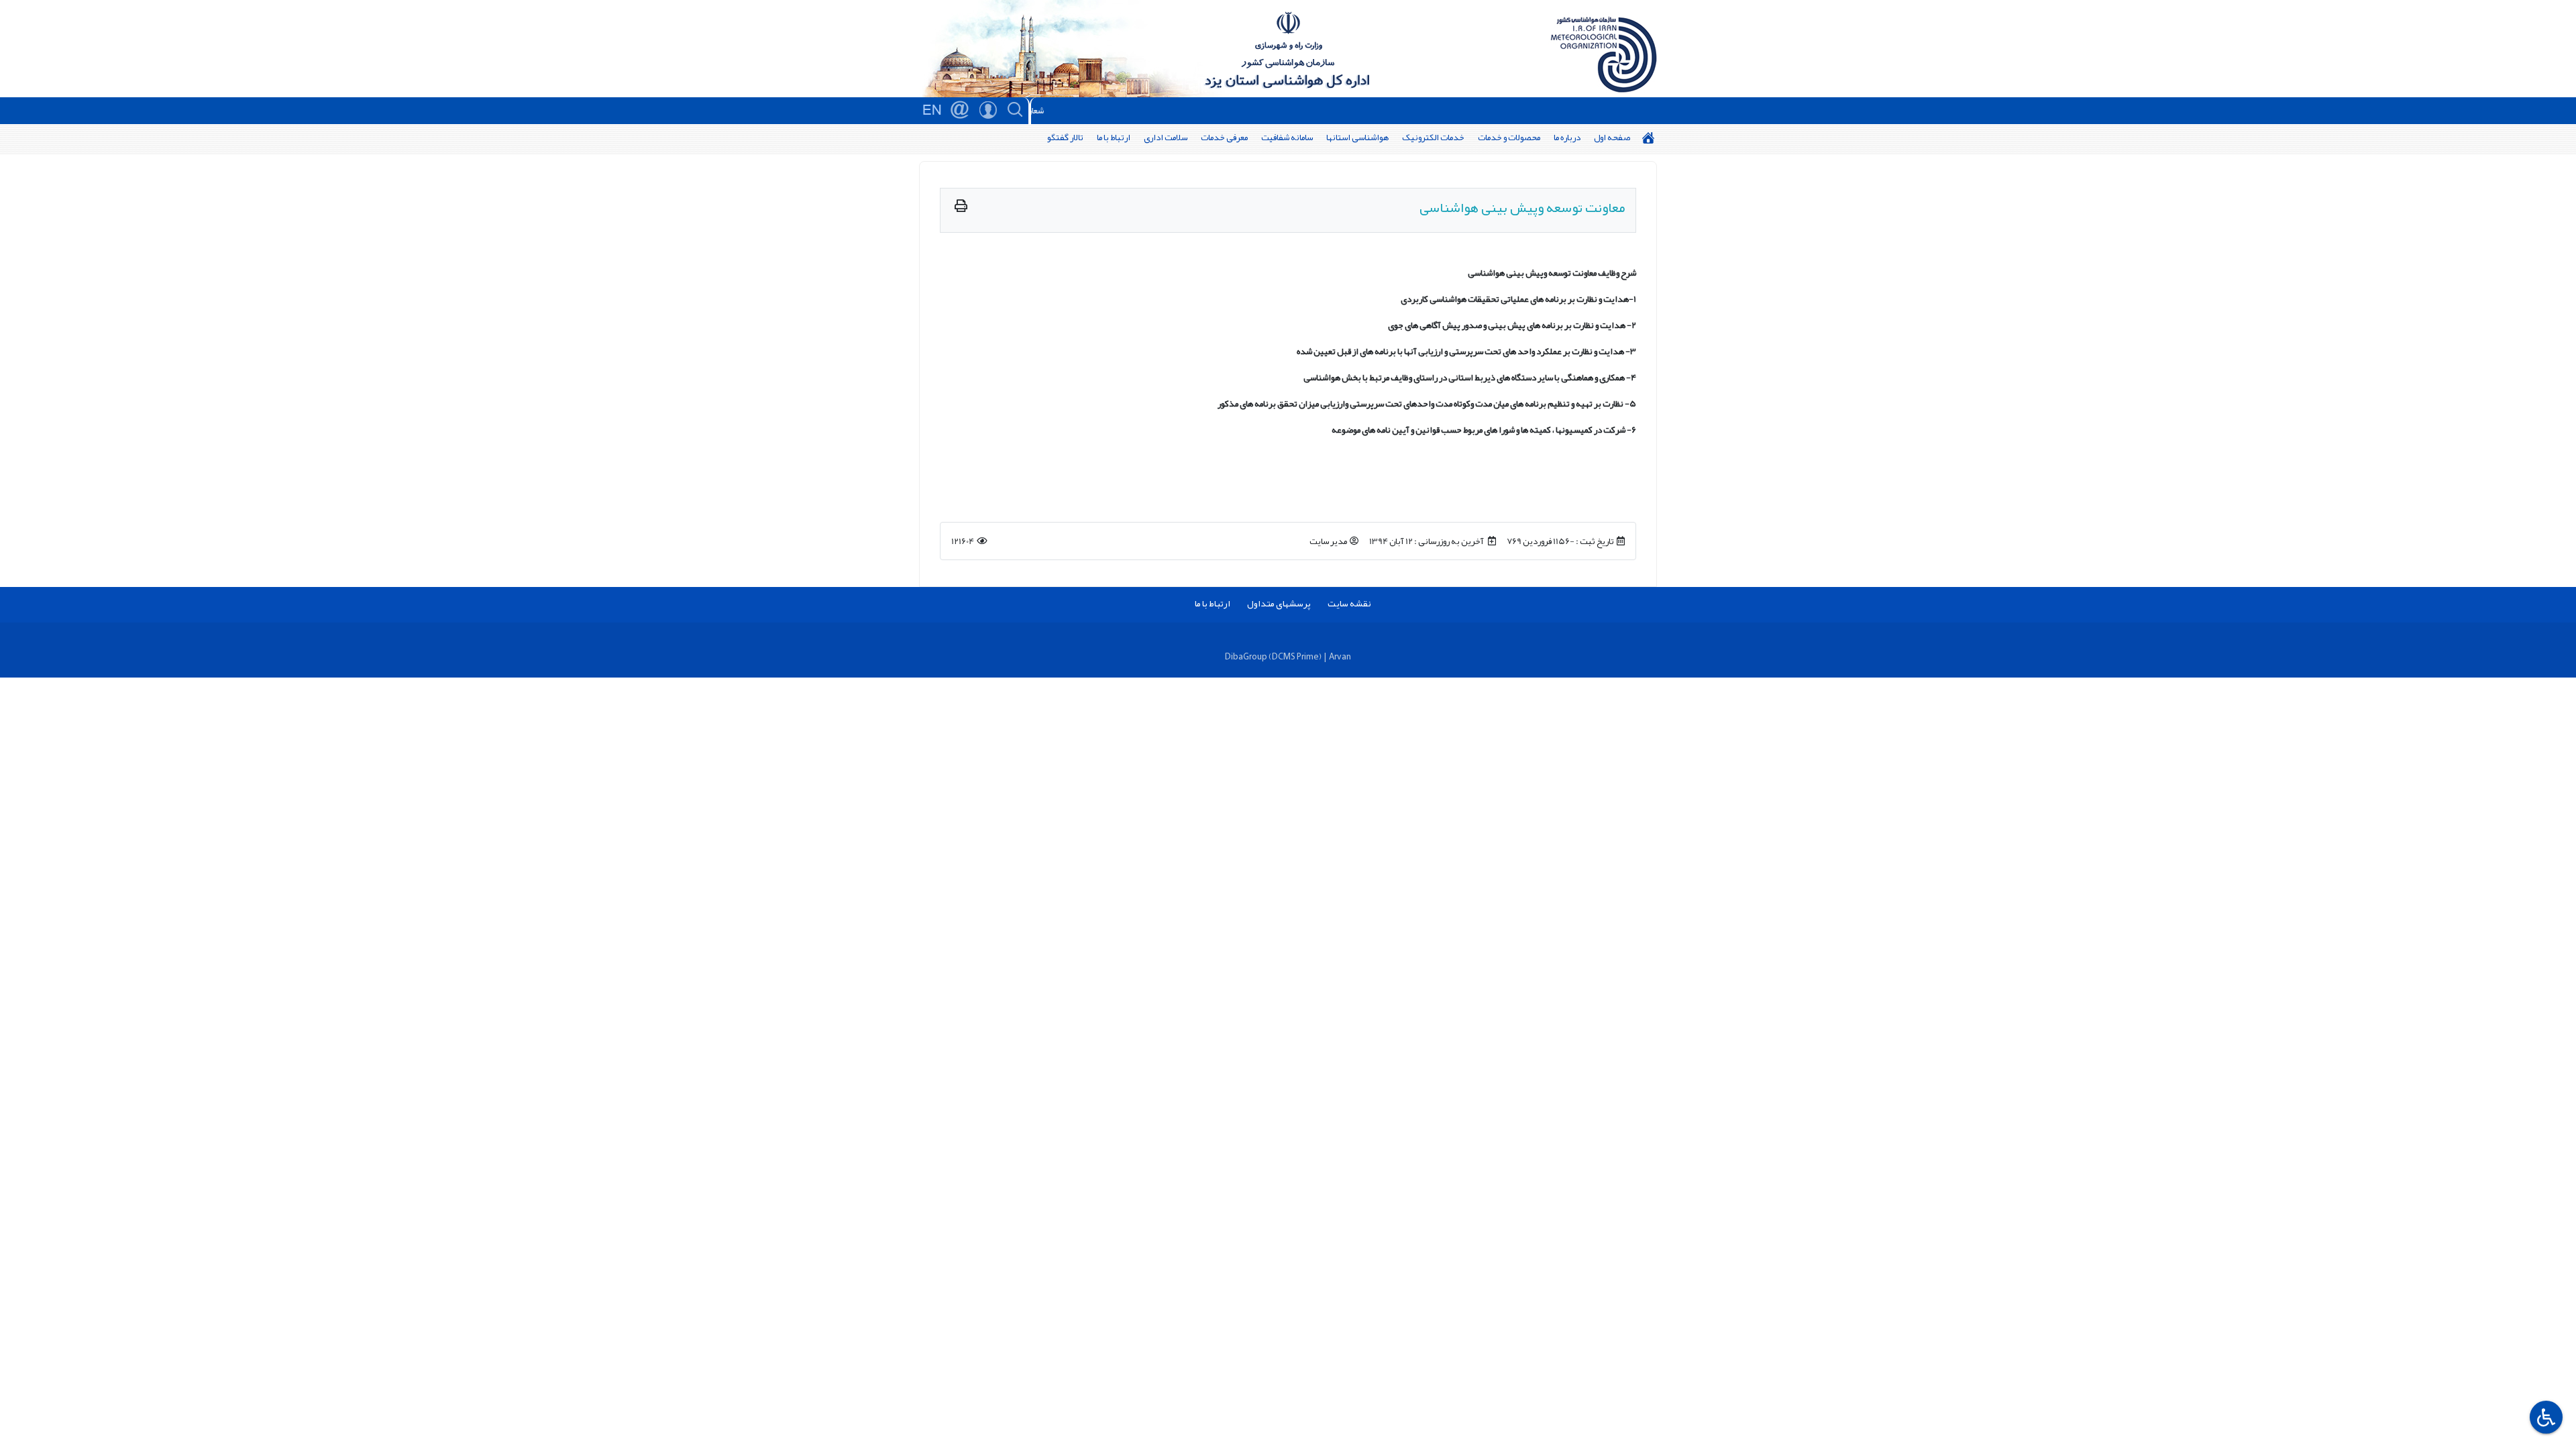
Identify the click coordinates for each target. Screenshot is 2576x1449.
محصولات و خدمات (1509, 137)
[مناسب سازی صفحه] (2544, 1417)
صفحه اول (1612, 137)
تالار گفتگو (1065, 137)
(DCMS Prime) (1295, 656)
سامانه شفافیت (1287, 137)
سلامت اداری (1166, 137)
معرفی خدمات (1224, 137)
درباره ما (1567, 137)
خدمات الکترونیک (1433, 137)
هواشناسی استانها (1357, 137)
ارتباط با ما (1114, 137)
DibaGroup (1246, 656)
